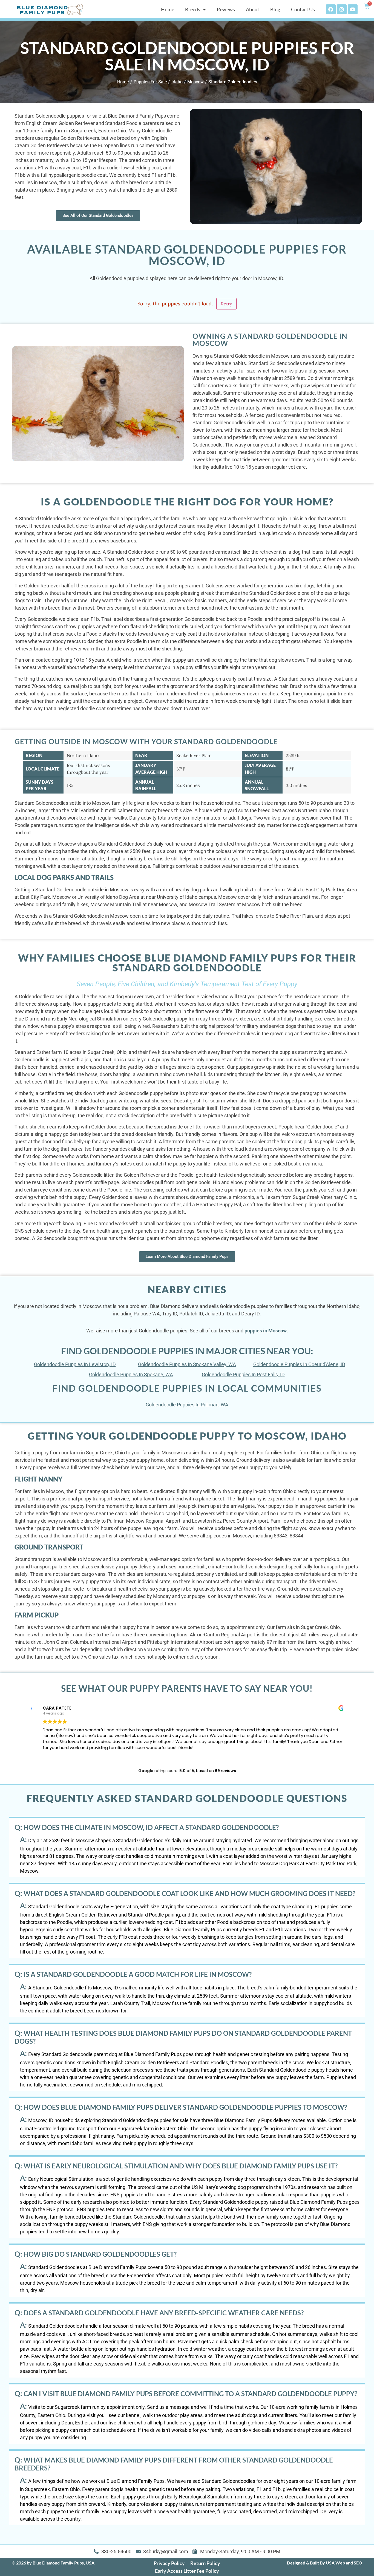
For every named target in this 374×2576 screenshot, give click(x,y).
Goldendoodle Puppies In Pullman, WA (187, 1405)
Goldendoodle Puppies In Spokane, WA (131, 1374)
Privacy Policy (169, 2563)
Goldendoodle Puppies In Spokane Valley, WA (187, 1364)
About (253, 9)
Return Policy (205, 2563)
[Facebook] (331, 9)
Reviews (226, 9)
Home (168, 9)
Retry (226, 304)
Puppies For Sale (150, 82)
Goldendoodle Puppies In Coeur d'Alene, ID (299, 1364)
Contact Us (303, 9)
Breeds (193, 9)
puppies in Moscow (266, 1331)
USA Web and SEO (344, 2563)
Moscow (195, 82)
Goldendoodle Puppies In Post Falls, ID (243, 1374)
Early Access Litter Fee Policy (187, 2571)
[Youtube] (353, 9)
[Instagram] (342, 9)
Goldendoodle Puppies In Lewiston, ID (75, 1364)
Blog (275, 9)
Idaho (177, 82)
